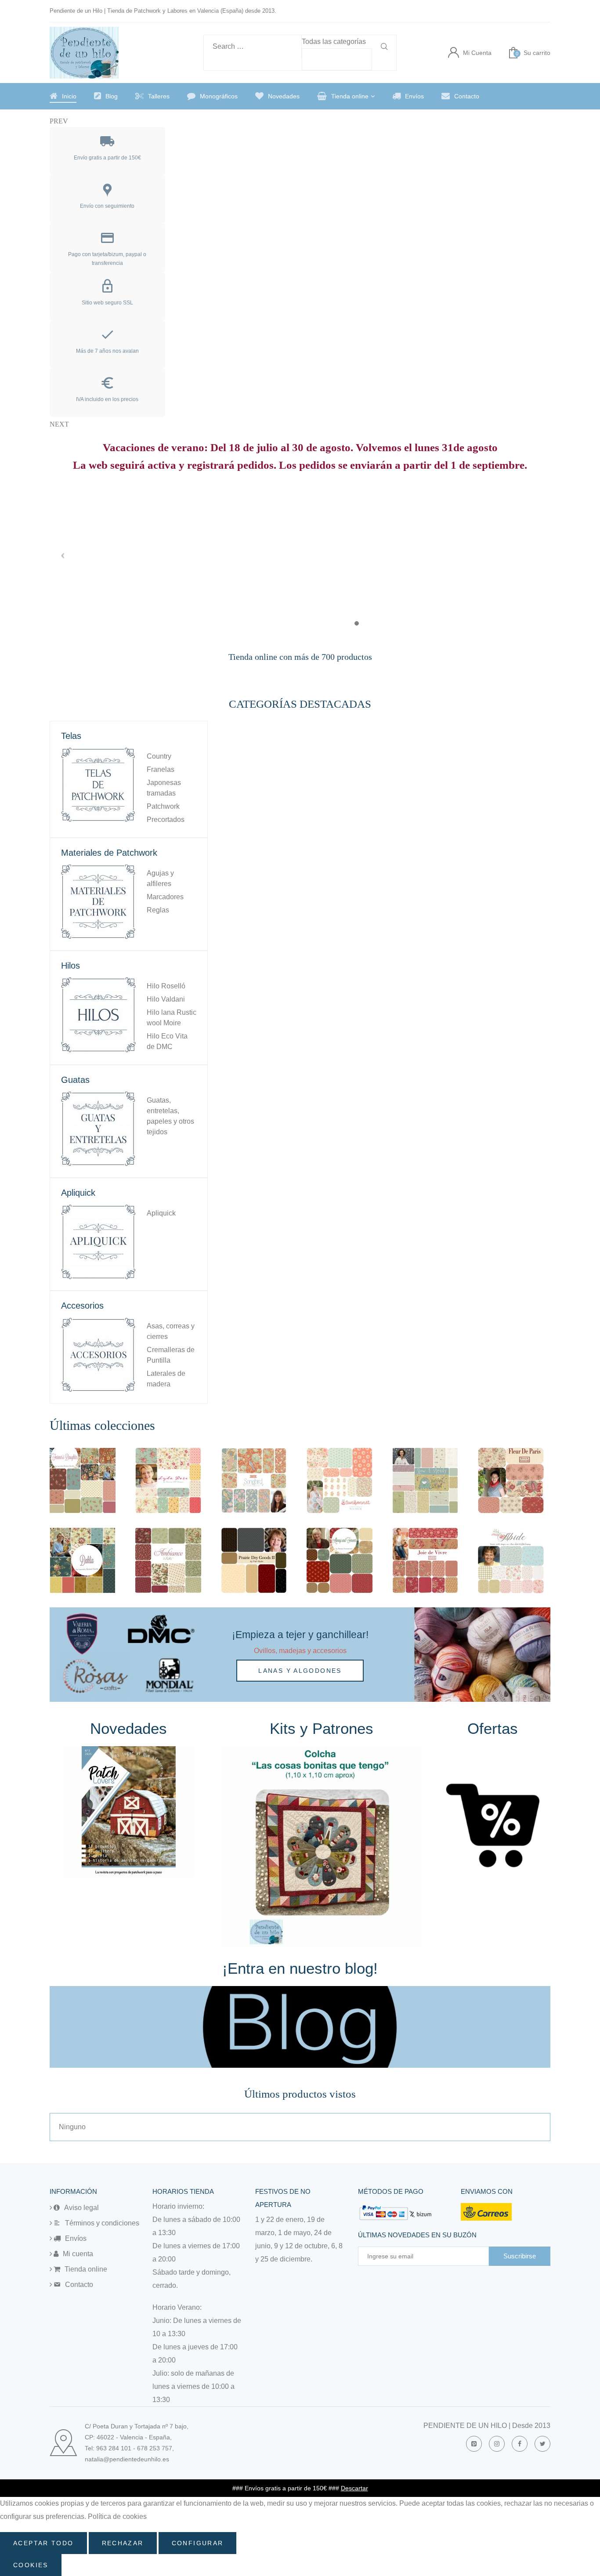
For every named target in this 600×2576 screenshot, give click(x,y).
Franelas (161, 769)
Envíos (414, 96)
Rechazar (123, 2543)
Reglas (158, 910)
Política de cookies (117, 2516)
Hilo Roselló (166, 986)
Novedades (284, 96)
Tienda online (350, 96)
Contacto (467, 96)
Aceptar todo (43, 2543)
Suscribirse (520, 2256)
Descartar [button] (354, 2488)
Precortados (166, 819)
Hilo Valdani (166, 999)
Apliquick (161, 1213)
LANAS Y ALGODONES (300, 1671)
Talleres (159, 96)
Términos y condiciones (102, 2223)
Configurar (198, 2543)
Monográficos (219, 96)
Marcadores (165, 897)
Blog (112, 96)
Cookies (31, 2565)
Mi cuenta (78, 2254)
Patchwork (163, 806)
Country (159, 756)
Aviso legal (81, 2208)
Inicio (69, 96)
